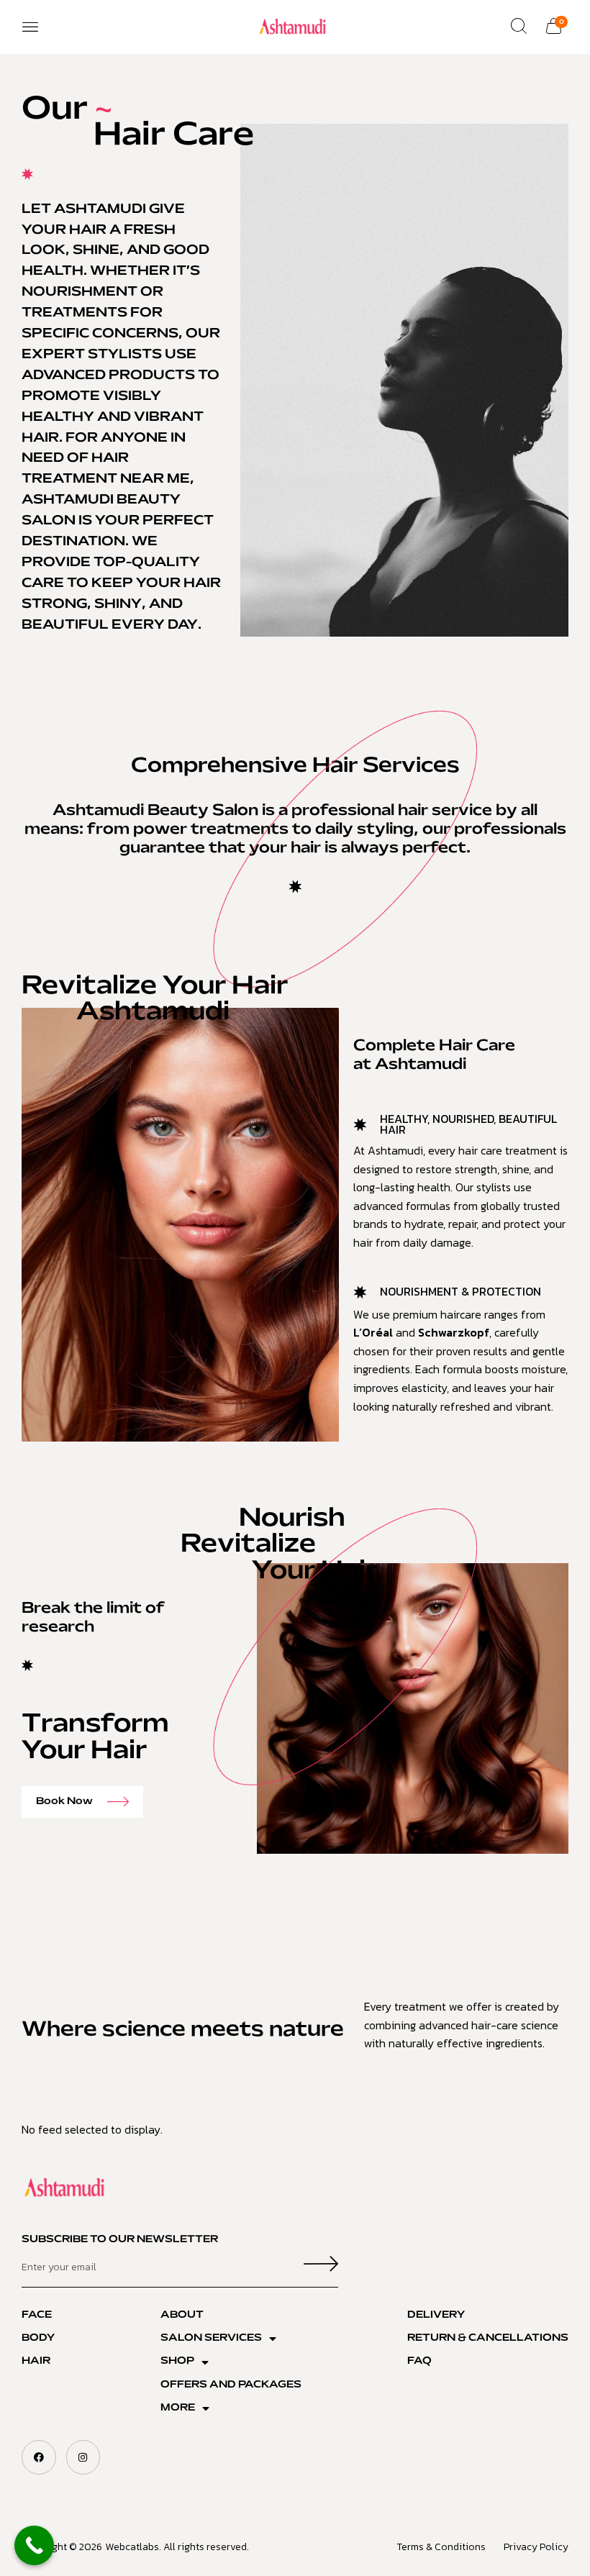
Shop (177, 2361)
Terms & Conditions (441, 2547)
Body (38, 2338)
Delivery (436, 2315)
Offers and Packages (231, 2385)
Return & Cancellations (488, 2338)
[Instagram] (83, 2457)
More (178, 2408)
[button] (30, 27)
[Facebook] (39, 2457)
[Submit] (321, 2267)
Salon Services (211, 2338)
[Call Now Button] (34, 2545)
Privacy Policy (536, 2547)
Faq (419, 2361)
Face (37, 2315)
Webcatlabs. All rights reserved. (177, 2547)
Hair (36, 2361)
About (182, 2315)
